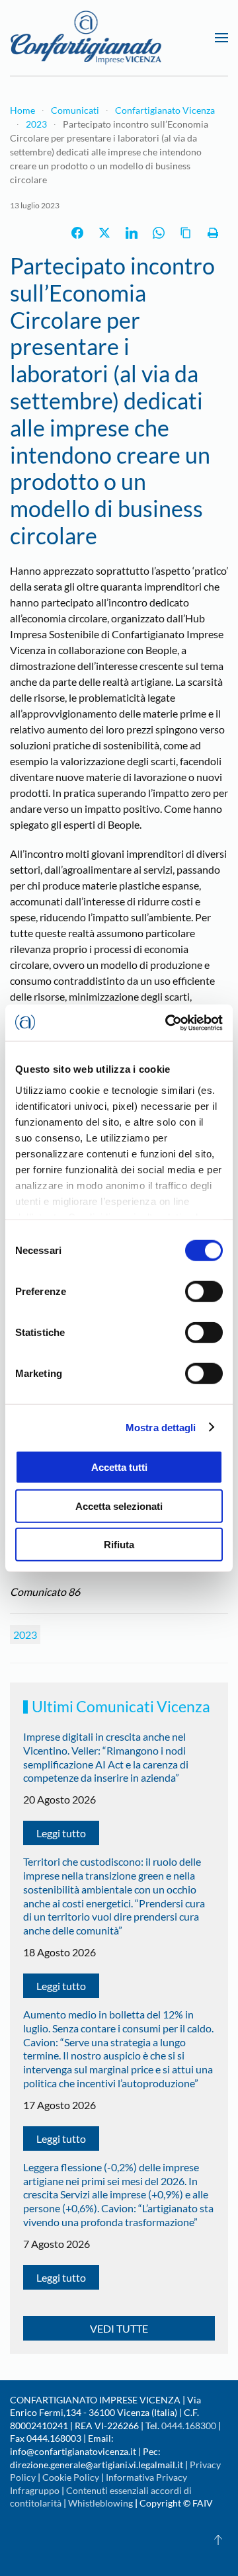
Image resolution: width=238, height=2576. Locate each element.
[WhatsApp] (159, 233)
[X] (104, 233)
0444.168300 (189, 2426)
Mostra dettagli (161, 1427)
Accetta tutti (119, 1467)
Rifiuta (119, 1545)
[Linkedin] (132, 233)
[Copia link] (186, 233)
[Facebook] (77, 233)
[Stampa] (213, 233)
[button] (221, 38)
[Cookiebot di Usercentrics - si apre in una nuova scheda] (168, 1022)
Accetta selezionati (119, 1506)
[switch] (204, 1292)
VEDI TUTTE (119, 2328)
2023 (25, 1635)
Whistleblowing (100, 2503)
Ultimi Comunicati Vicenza (121, 1706)
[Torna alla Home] (86, 38)
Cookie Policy (71, 2477)
